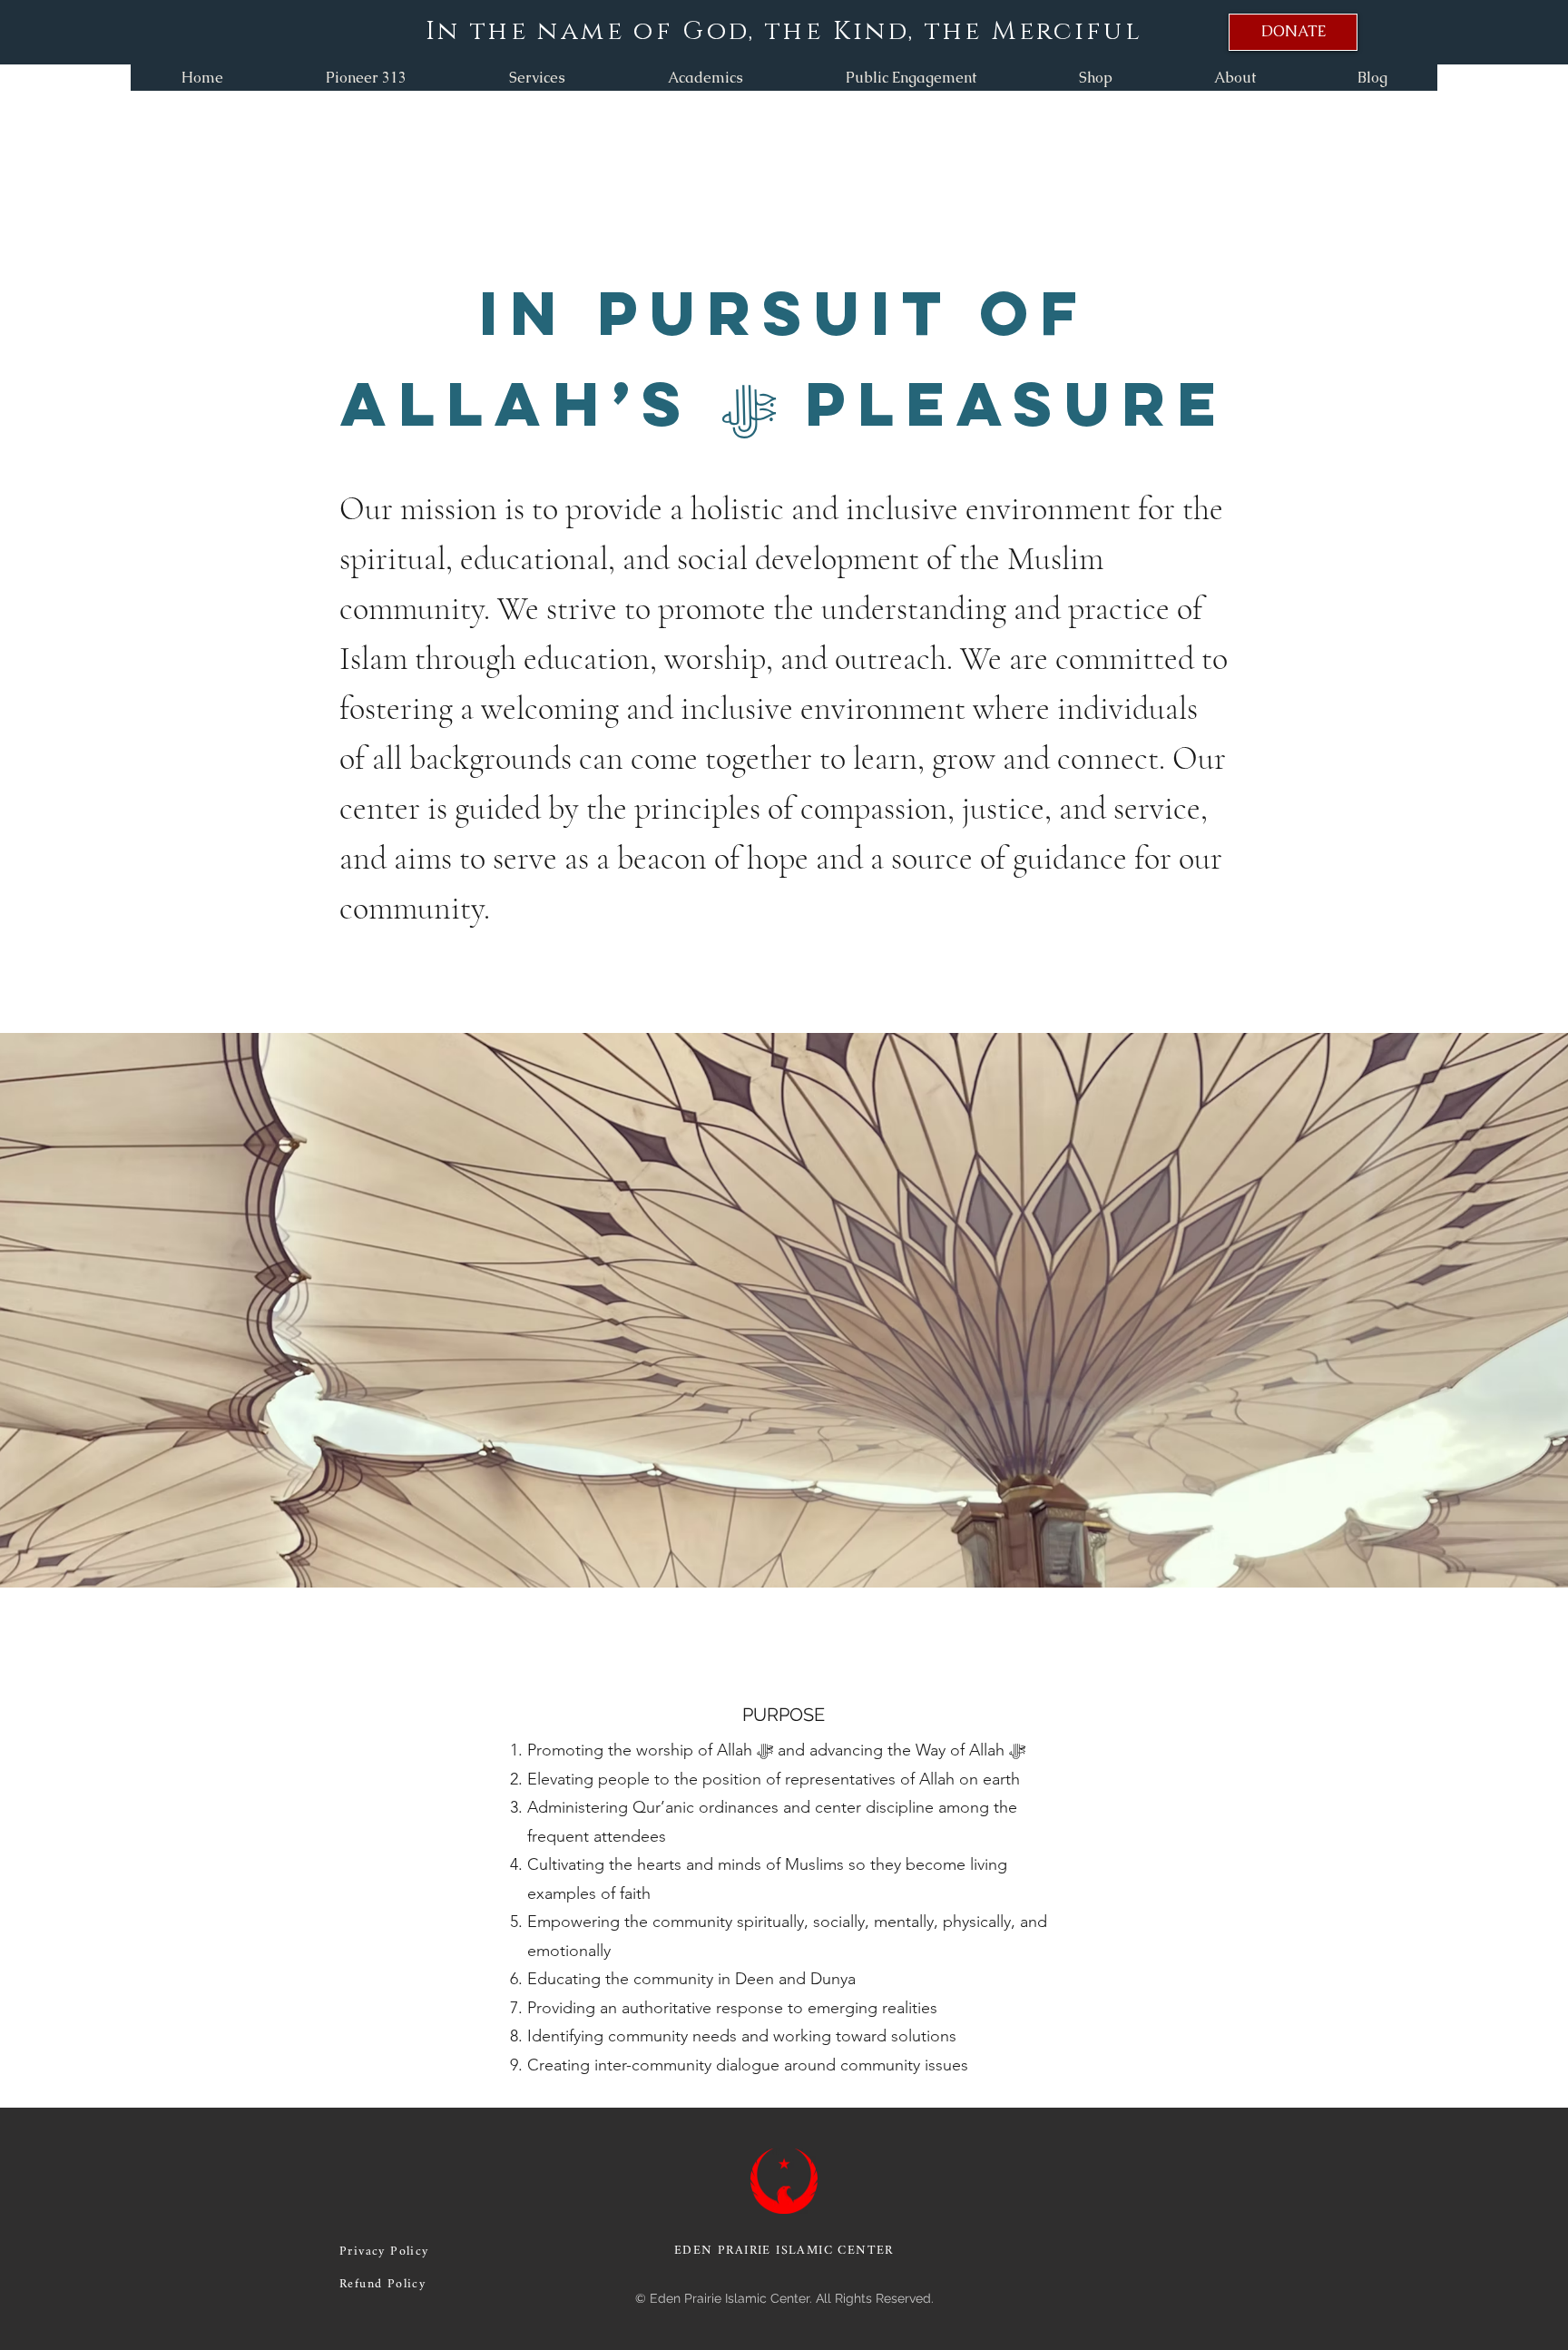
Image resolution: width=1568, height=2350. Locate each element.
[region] (1293, 32)
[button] (537, 78)
